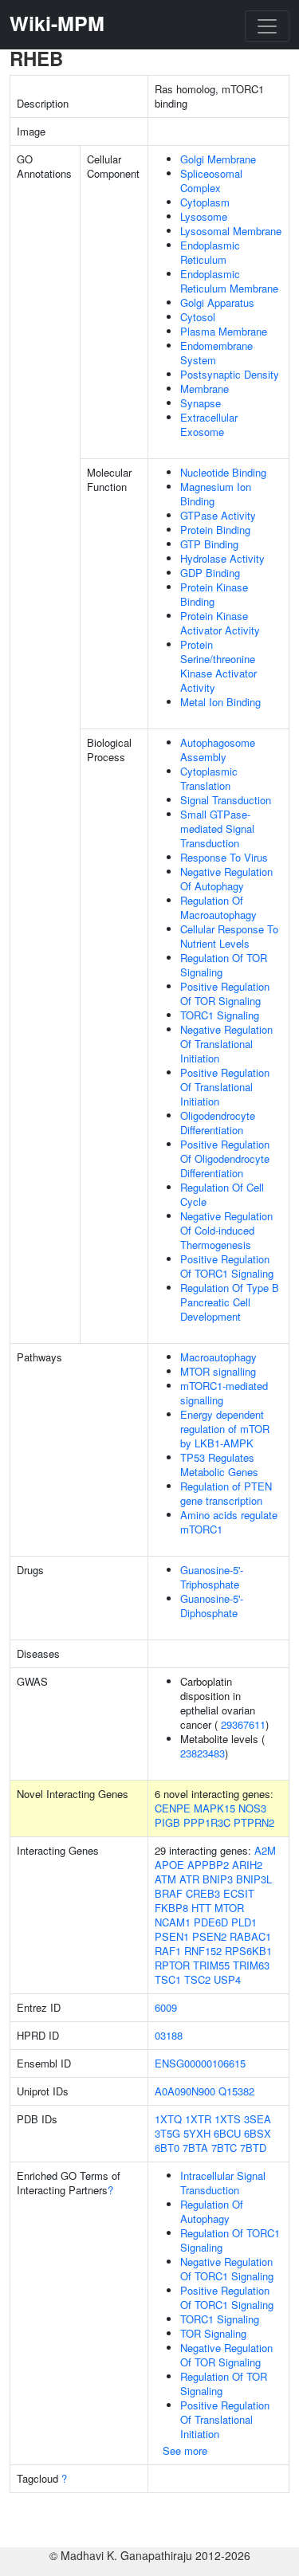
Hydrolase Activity (222, 558)
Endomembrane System (216, 353)
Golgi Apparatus (217, 302)
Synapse (201, 403)
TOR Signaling (213, 2333)
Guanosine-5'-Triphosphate (212, 1577)
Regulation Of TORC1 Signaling (230, 2240)
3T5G (167, 2133)
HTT (201, 1908)
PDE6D (211, 1922)
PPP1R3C (207, 1822)
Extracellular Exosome (209, 424)
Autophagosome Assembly (218, 750)
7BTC (224, 2148)
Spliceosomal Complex (211, 181)
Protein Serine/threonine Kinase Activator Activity (218, 666)
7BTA (195, 2148)
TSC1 (168, 1979)
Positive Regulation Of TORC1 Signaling (227, 1266)
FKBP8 (171, 1908)
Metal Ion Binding (220, 702)
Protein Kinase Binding (214, 594)
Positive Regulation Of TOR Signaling (225, 993)
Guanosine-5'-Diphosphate (212, 1606)
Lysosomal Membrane (231, 231)
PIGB (167, 1822)
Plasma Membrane (224, 331)
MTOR (229, 1908)
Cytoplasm (205, 202)
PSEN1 (172, 1936)
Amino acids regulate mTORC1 (229, 1522)
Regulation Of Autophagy (212, 2211)
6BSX (258, 2133)
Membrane (205, 389)
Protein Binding (215, 530)
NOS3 (252, 1808)
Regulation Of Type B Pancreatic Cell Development (230, 1302)
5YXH (197, 2133)
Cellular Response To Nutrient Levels (229, 936)
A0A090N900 (185, 2091)
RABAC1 (250, 1936)
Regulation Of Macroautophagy (218, 907)
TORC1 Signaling (220, 1015)
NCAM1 (173, 1922)
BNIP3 (218, 1879)
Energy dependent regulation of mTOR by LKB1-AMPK (225, 1429)
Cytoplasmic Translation (209, 778)
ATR (189, 1879)
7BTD (253, 2148)
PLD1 (244, 1922)
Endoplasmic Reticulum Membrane (229, 281)
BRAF (169, 1893)
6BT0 (167, 2148)
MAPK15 (214, 1808)
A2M (265, 1850)
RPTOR (172, 1965)
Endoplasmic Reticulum (210, 252)
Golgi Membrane (218, 159)
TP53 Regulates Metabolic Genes (219, 1465)
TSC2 (197, 1979)
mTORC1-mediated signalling (224, 1393)
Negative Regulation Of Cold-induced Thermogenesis (226, 1230)
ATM (165, 1879)
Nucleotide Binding (223, 472)
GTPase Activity (218, 515)
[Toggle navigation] (267, 26)
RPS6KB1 (248, 1951)
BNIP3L (254, 1879)
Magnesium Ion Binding (216, 494)
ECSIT (239, 1893)
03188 (169, 2035)
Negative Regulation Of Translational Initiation (226, 1044)
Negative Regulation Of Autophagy (226, 879)
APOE (169, 1865)
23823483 (203, 1753)
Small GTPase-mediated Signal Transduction (217, 829)
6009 (166, 2007)
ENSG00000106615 (200, 2063)
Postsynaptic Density (230, 374)
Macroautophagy (218, 1357)
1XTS (228, 2119)
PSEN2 (209, 1936)
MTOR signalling (218, 1371)
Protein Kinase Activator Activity (220, 623)
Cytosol (198, 317)
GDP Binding (210, 573)
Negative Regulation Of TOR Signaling (226, 2355)
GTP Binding (209, 544)
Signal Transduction (226, 800)
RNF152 (203, 1951)
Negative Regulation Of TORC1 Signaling (227, 2269)
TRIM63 (251, 1965)
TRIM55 (211, 1965)
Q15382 (236, 2091)
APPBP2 (208, 1865)
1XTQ (168, 2119)
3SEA (258, 2119)
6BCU (227, 2133)
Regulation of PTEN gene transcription (226, 1493)
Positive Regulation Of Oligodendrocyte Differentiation (225, 1158)
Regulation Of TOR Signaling (224, 965)
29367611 (243, 1724)
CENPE (173, 1808)
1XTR (198, 2119)
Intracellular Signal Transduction (223, 2183)
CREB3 (203, 1893)
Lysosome (204, 216)
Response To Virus (224, 857)
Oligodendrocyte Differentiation (218, 1123)
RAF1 (168, 1951)
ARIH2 (247, 1865)
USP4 (227, 1979)
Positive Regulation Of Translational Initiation (225, 1087)
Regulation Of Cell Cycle (222, 1194)
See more (185, 2450)
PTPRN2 (254, 1822)
